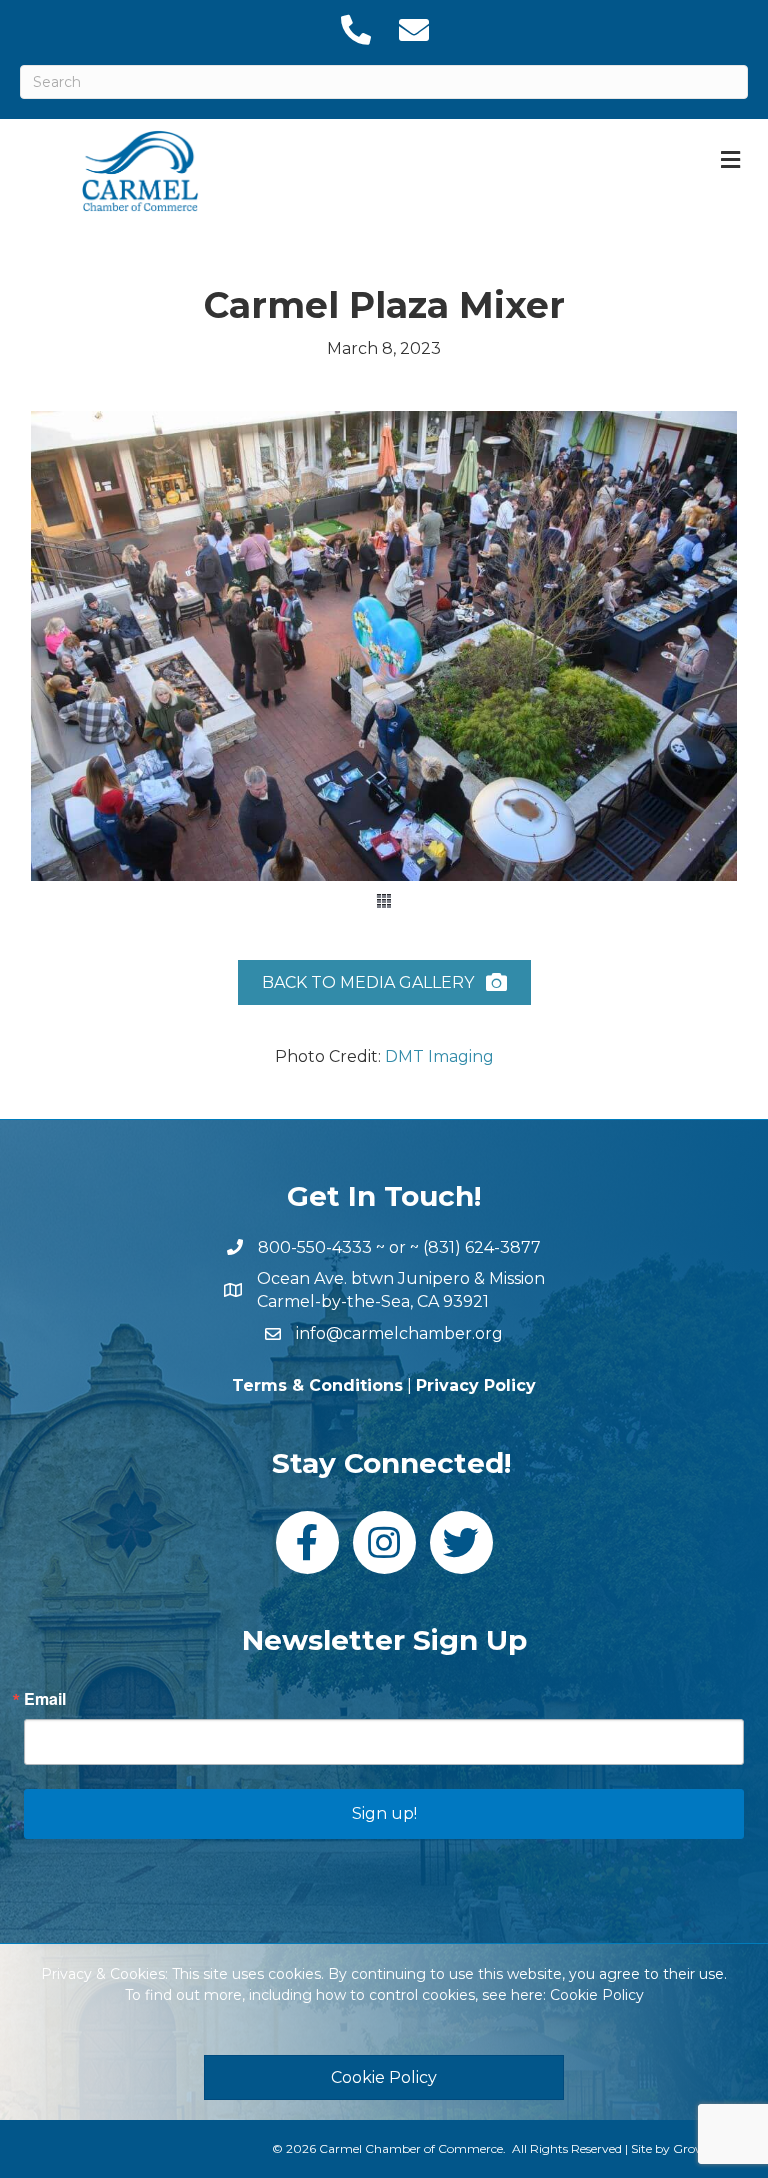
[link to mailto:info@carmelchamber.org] (413, 30)
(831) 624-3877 (482, 1247)
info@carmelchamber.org (399, 1333)
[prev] (70, 673)
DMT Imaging (439, 1056)
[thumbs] (384, 901)
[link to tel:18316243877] (355, 30)
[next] (698, 673)
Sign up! (384, 1813)
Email (45, 1699)
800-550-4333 (315, 1247)
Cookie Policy (597, 1995)
